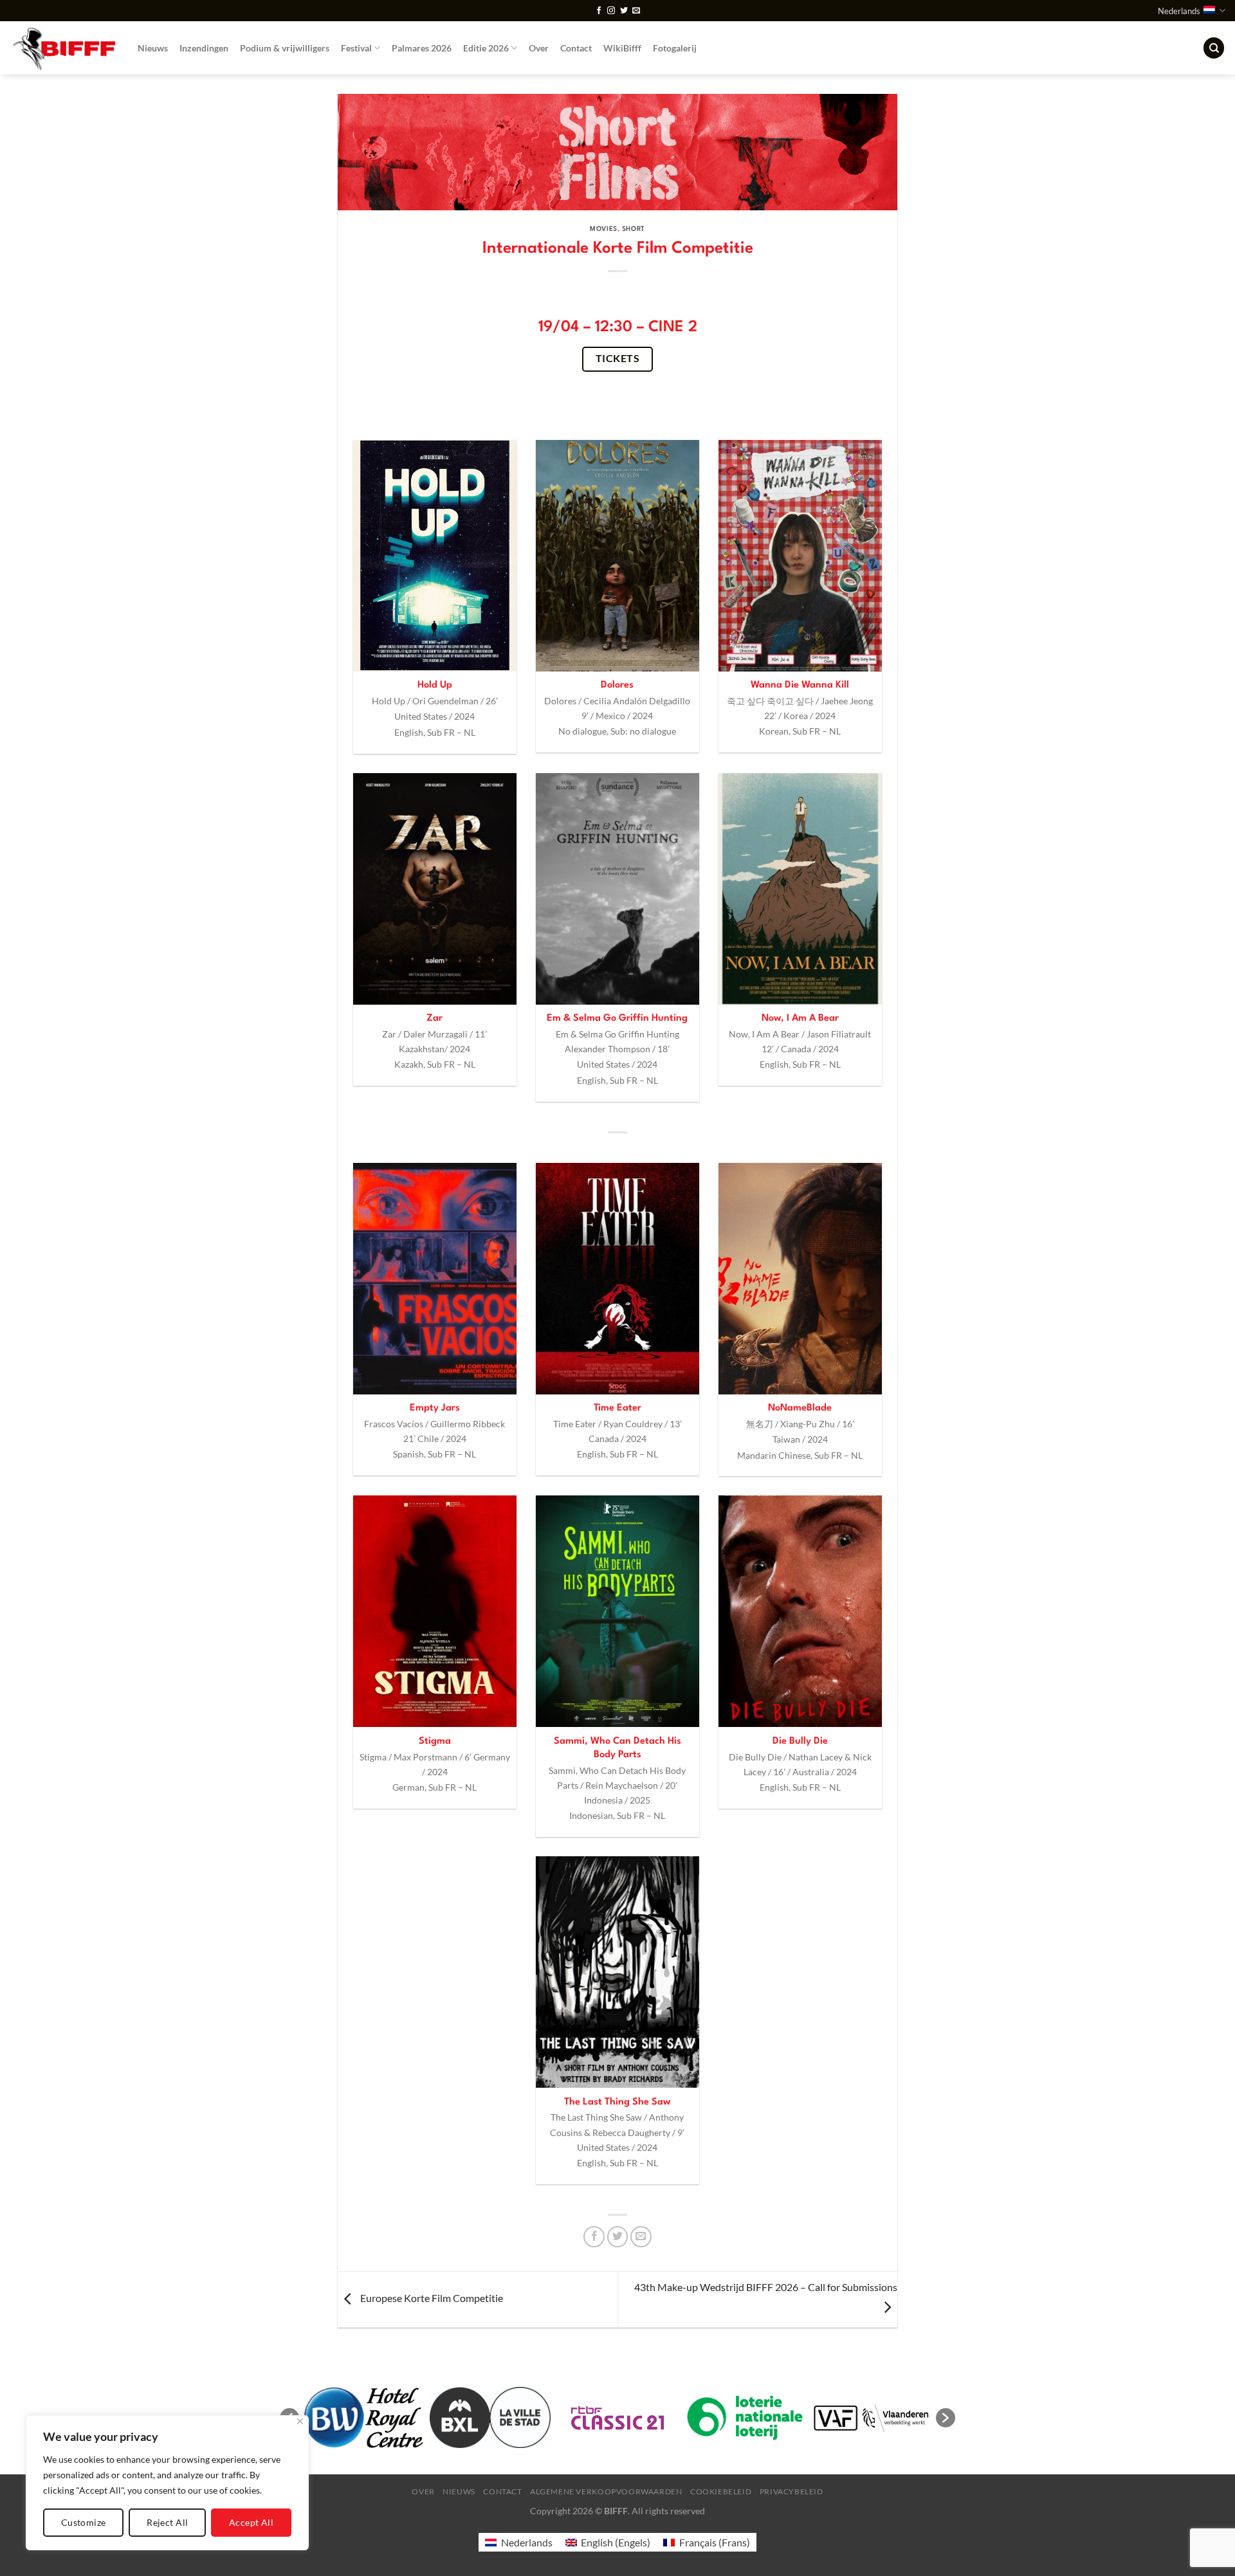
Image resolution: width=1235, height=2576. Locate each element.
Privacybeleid (791, 2491)
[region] (167, 2483)
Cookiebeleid (721, 2491)
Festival (356, 48)
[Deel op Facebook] (594, 2237)
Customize (84, 2522)
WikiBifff (622, 48)
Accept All (251, 2522)
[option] (390, 2417)
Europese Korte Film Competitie (431, 2298)
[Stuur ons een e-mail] (636, 11)
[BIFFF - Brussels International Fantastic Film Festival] (64, 48)
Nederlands (1179, 11)
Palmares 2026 (422, 48)
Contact (576, 48)
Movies (603, 229)
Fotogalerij (675, 48)
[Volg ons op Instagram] (611, 11)
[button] (946, 2418)
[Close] (300, 2421)
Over (539, 48)
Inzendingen (204, 48)
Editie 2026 (486, 48)
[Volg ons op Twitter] (624, 11)
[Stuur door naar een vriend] (641, 2237)
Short (634, 229)
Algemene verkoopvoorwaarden (606, 2491)
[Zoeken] (1214, 48)
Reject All (167, 2522)
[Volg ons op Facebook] (599, 11)
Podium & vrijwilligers (285, 48)
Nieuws (153, 48)
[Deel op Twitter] (618, 2237)
